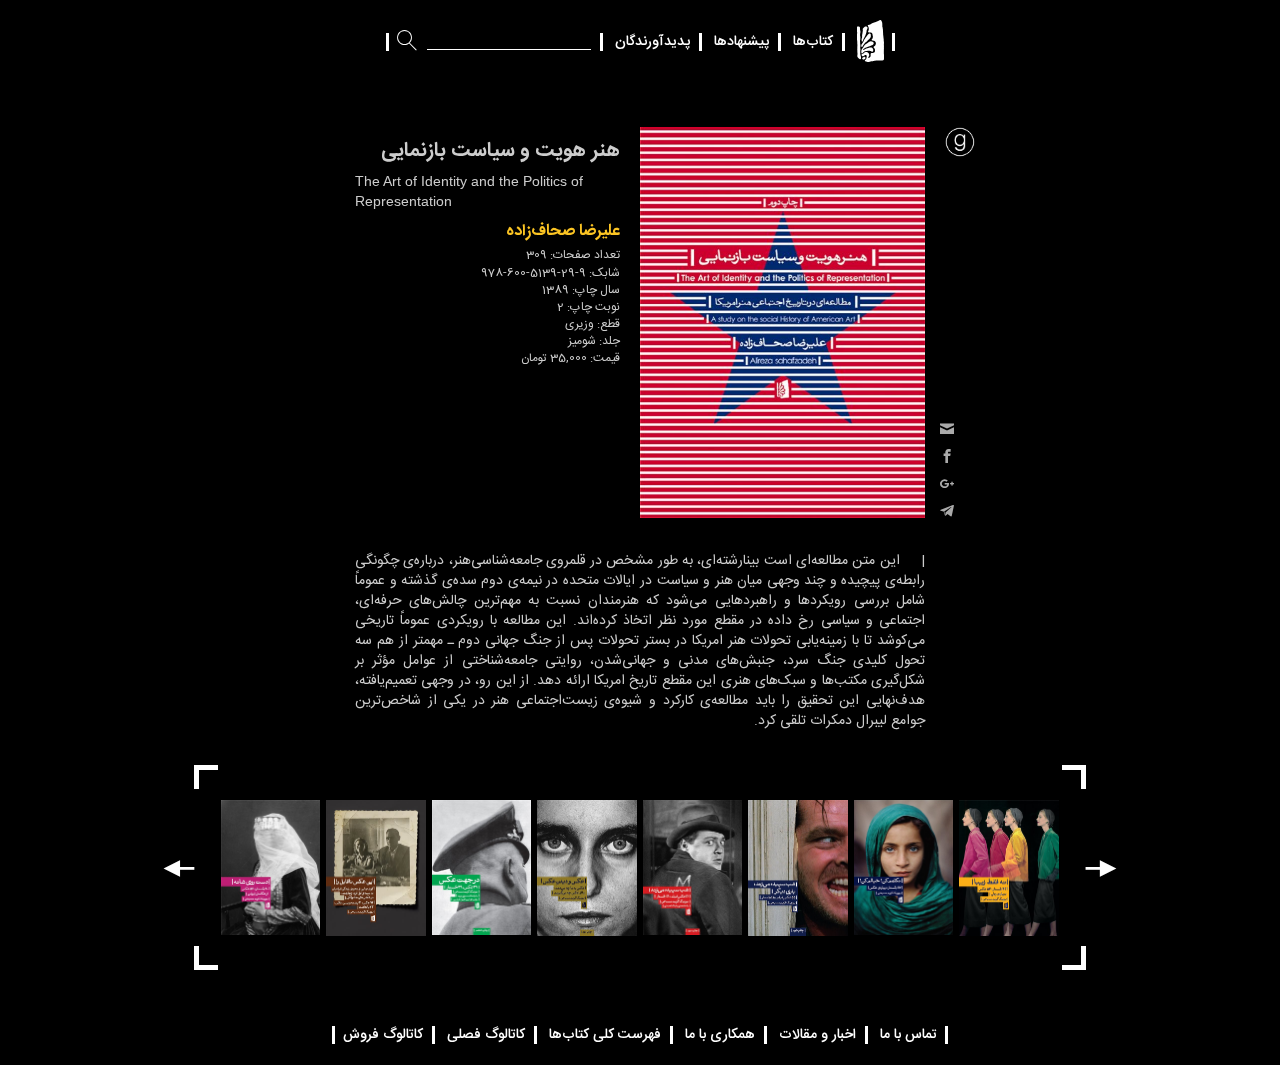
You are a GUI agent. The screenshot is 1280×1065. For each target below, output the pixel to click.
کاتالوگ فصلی (486, 1035)
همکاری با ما (720, 1035)
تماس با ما (908, 1035)
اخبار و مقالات (817, 1035)
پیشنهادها (741, 42)
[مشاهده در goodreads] (960, 142)
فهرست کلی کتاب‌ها (605, 1035)
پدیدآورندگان (652, 42)
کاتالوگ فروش (383, 1035)
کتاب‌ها (813, 42)
